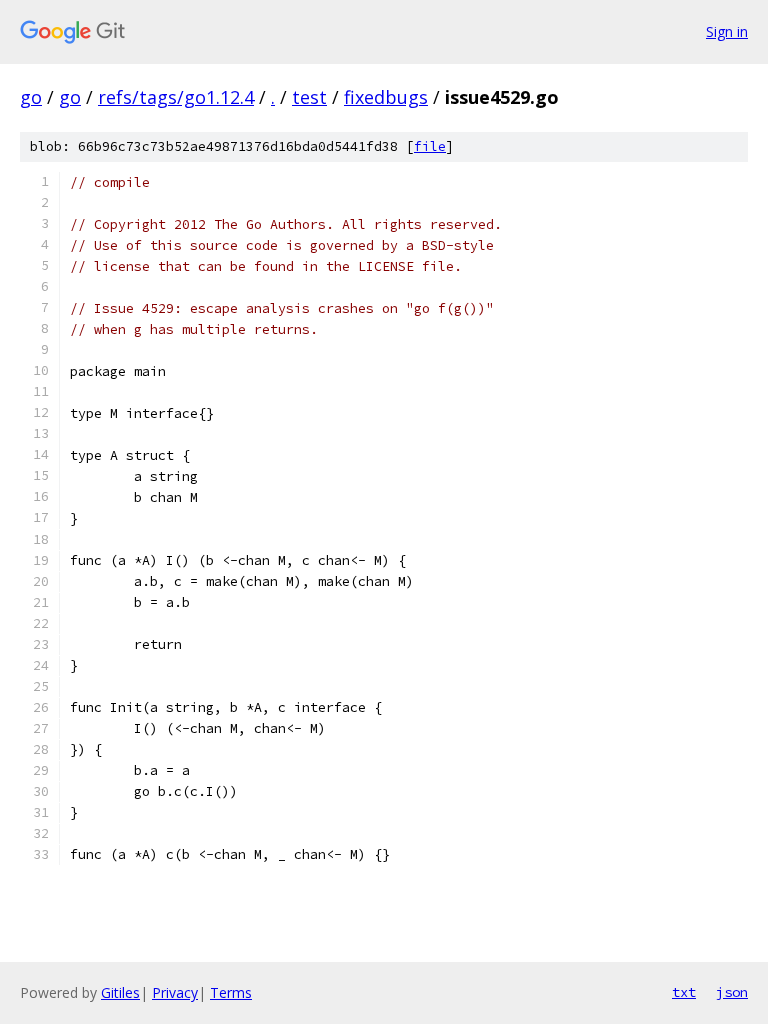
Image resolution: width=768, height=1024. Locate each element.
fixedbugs (386, 97)
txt (684, 992)
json (732, 992)
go (31, 97)
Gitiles (120, 992)
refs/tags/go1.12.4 (176, 97)
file (430, 146)
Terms (231, 992)
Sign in (727, 31)
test (309, 97)
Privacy (175, 992)
